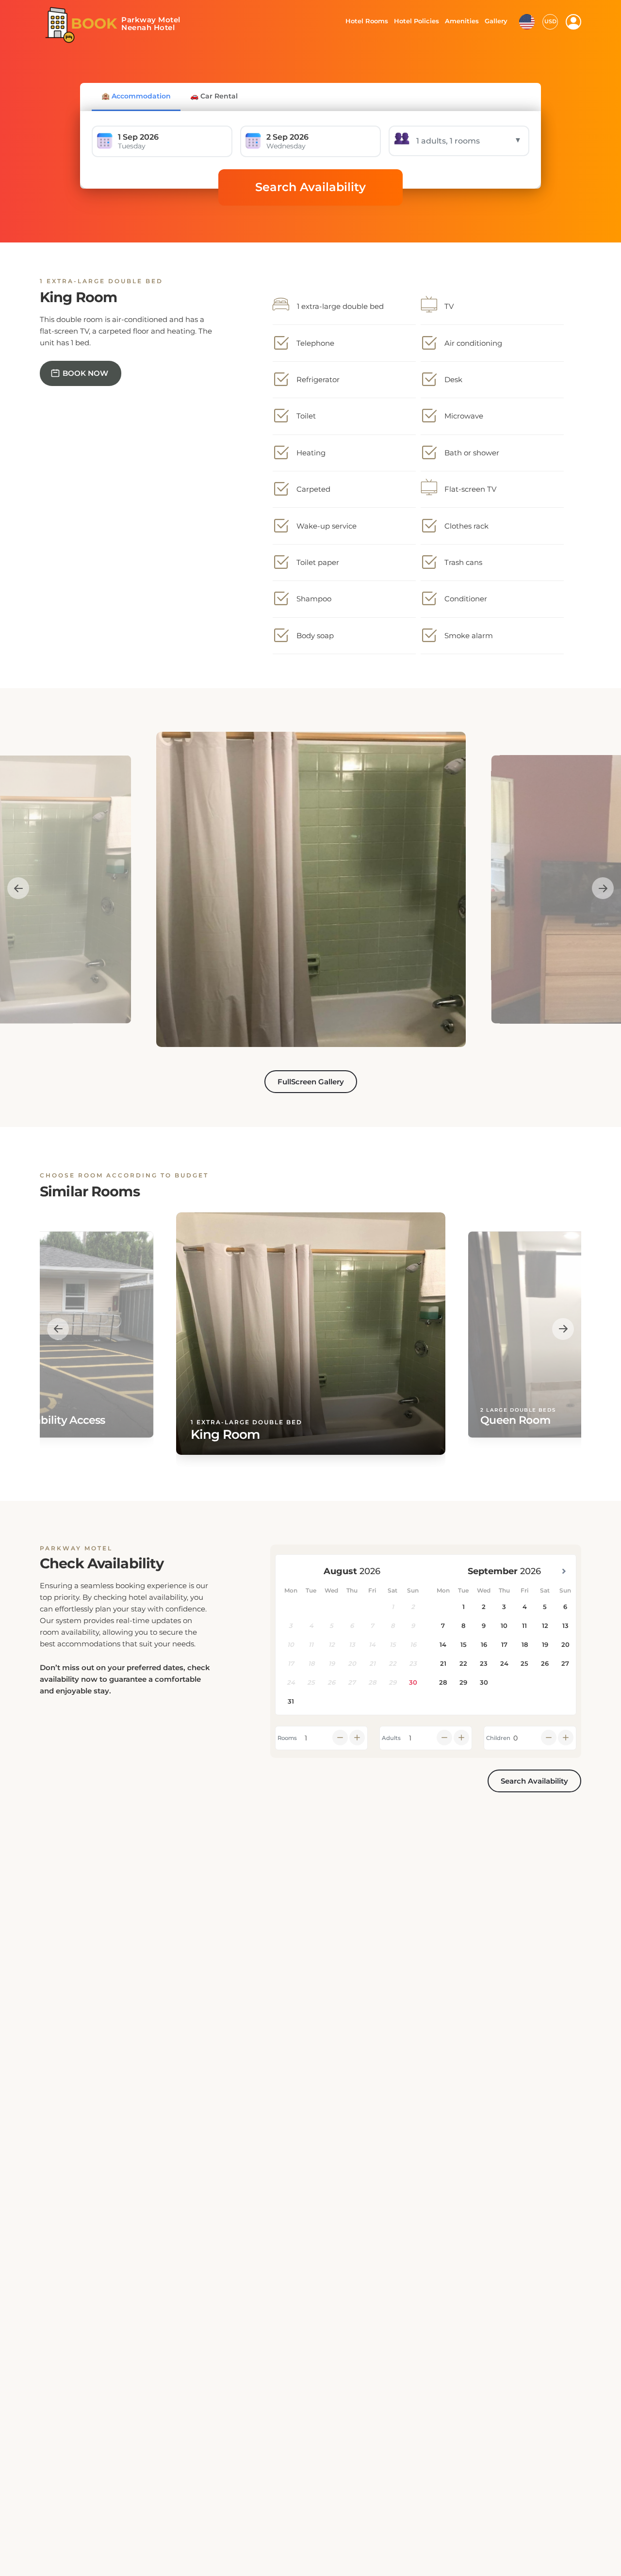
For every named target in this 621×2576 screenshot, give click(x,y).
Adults (391, 1738)
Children (498, 1738)
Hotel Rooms (364, 21)
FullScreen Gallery (311, 1082)
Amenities (461, 21)
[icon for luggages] (527, 21)
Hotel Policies (415, 21)
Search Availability (310, 187)
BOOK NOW (85, 373)
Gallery (496, 21)
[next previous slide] (18, 888)
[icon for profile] (573, 22)
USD (550, 21)
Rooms (287, 1738)
